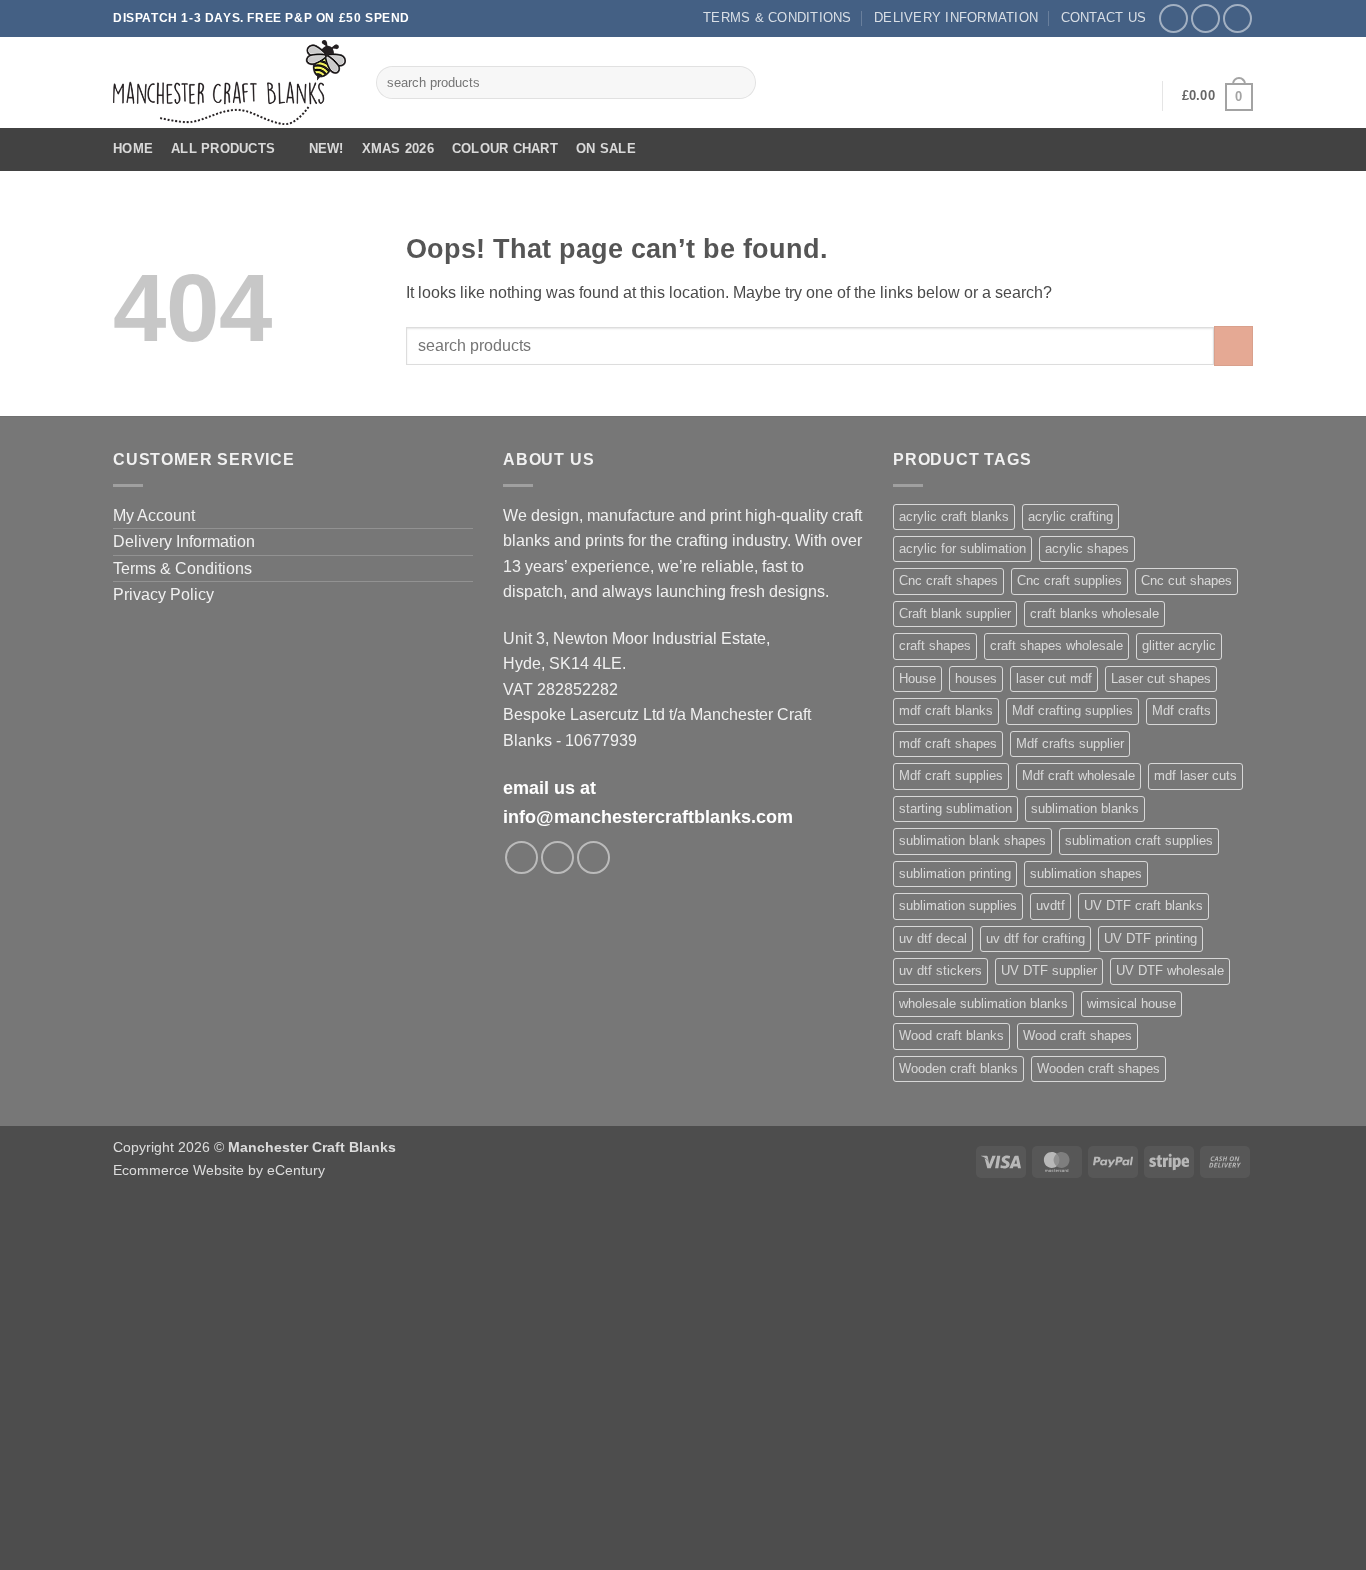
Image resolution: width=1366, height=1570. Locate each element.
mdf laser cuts (1195, 775)
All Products (223, 148)
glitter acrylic (1179, 645)
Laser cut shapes (1161, 678)
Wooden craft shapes (1098, 1068)
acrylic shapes (1087, 548)
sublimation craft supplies (1139, 840)
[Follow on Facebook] (1173, 18)
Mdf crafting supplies (1072, 710)
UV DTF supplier (1049, 970)
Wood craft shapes (1077, 1035)
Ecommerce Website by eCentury (219, 1170)
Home (133, 148)
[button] (1134, 96)
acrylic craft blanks (954, 516)
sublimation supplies (958, 905)
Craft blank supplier (955, 613)
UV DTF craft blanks (1143, 905)
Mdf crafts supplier (1070, 743)
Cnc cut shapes (1186, 580)
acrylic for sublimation (962, 548)
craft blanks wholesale (1094, 613)
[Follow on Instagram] (1205, 18)
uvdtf (1050, 905)
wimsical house (1131, 1003)
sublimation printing (955, 873)
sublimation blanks (1085, 808)
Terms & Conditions (777, 17)
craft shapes (935, 645)
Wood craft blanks (951, 1035)
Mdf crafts (1181, 710)
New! (326, 148)
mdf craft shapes (948, 743)
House (917, 678)
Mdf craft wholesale (1078, 775)
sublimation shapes (1086, 873)
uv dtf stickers (940, 970)
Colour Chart (505, 148)
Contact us (1104, 17)
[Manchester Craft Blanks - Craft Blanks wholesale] (229, 82)
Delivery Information (956, 17)
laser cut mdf (1054, 678)
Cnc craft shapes (948, 580)
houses (976, 678)
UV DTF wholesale (1170, 970)
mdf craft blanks (946, 710)
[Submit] (736, 83)
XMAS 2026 (398, 148)
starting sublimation (955, 808)
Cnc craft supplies (1069, 580)
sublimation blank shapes (972, 840)
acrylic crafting (1070, 516)
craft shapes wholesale (1056, 645)
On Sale (606, 148)
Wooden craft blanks (958, 1068)
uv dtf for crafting (1035, 938)
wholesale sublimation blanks (983, 1003)
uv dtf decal (933, 938)
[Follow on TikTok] (1237, 18)
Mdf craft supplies (951, 775)
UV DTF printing (1150, 938)
